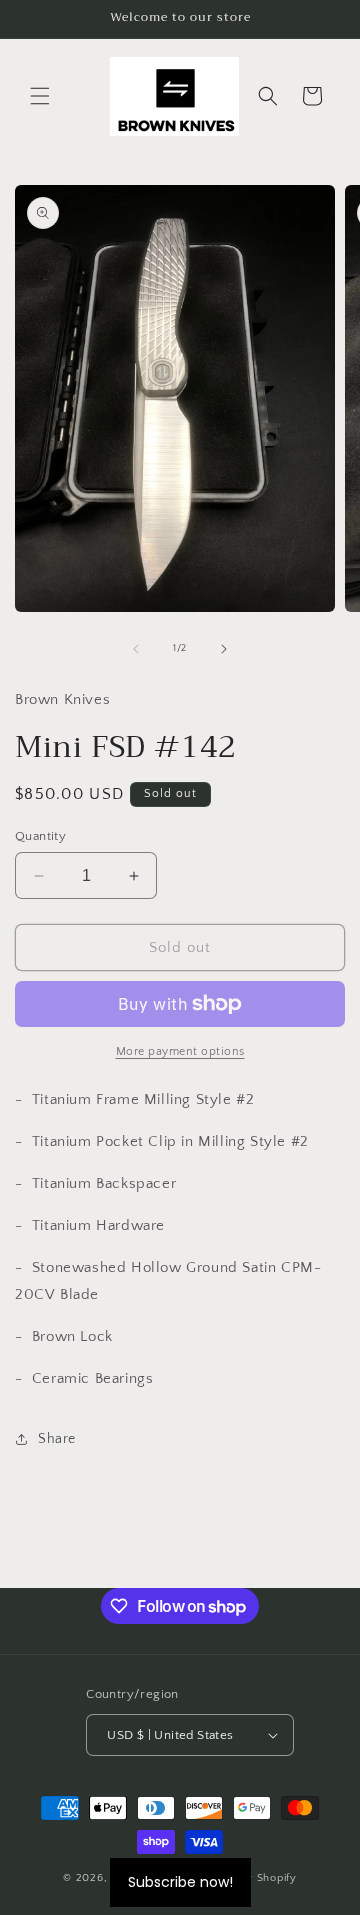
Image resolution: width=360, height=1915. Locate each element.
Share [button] (57, 1439)
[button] (40, 96)
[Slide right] (224, 649)
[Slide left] (136, 649)
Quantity (40, 836)
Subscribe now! (180, 1882)
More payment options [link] (180, 1051)
